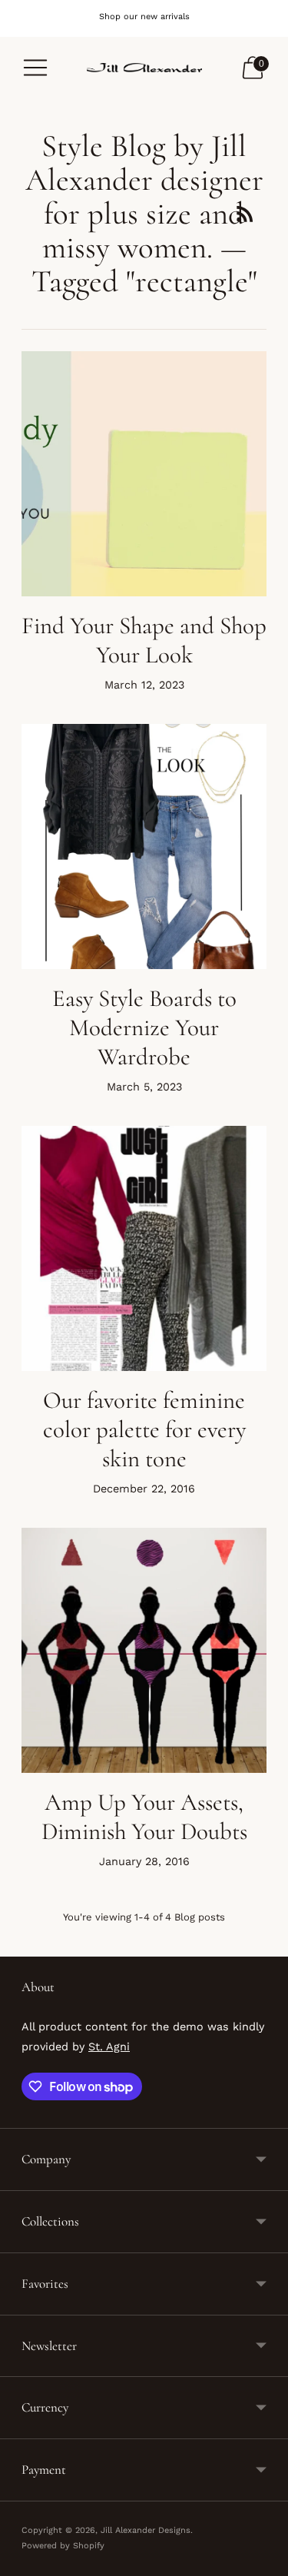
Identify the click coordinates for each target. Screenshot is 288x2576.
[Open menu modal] (35, 68)
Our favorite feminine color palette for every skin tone (144, 1429)
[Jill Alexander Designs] (144, 68)
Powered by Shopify (63, 2546)
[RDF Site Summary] (245, 214)
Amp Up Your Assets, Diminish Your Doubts (144, 1817)
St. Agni (109, 2047)
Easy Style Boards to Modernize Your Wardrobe (144, 1027)
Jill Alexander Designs (146, 2530)
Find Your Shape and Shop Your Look (144, 640)
